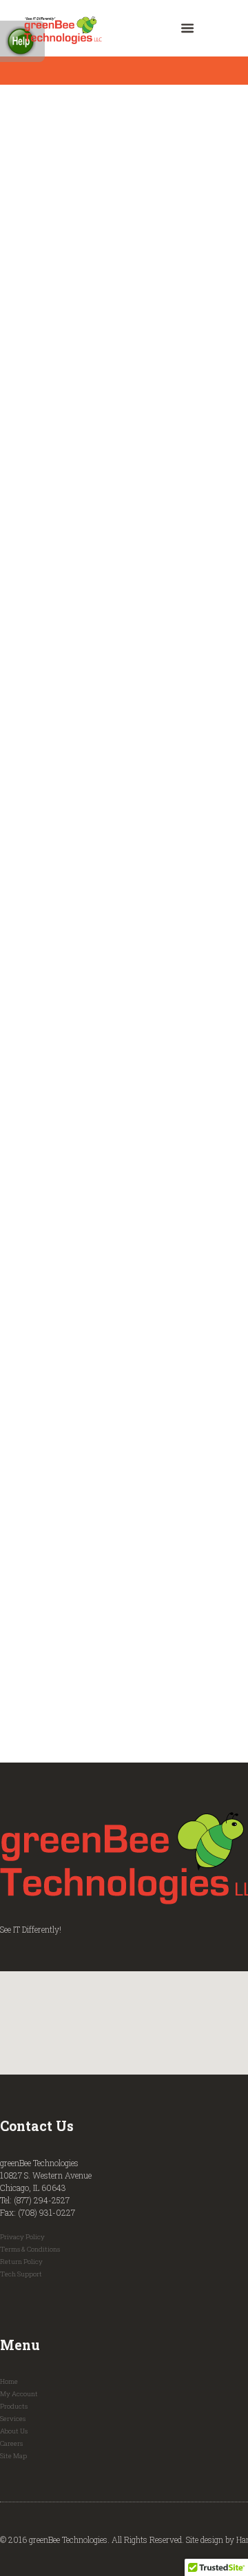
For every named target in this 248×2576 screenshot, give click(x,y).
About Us (14, 2431)
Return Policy (21, 2262)
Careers (11, 2443)
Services (13, 2419)
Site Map (13, 2456)
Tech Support (21, 2274)
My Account (19, 2394)
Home (9, 2381)
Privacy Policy (22, 2237)
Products (14, 2406)
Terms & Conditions (30, 2249)
